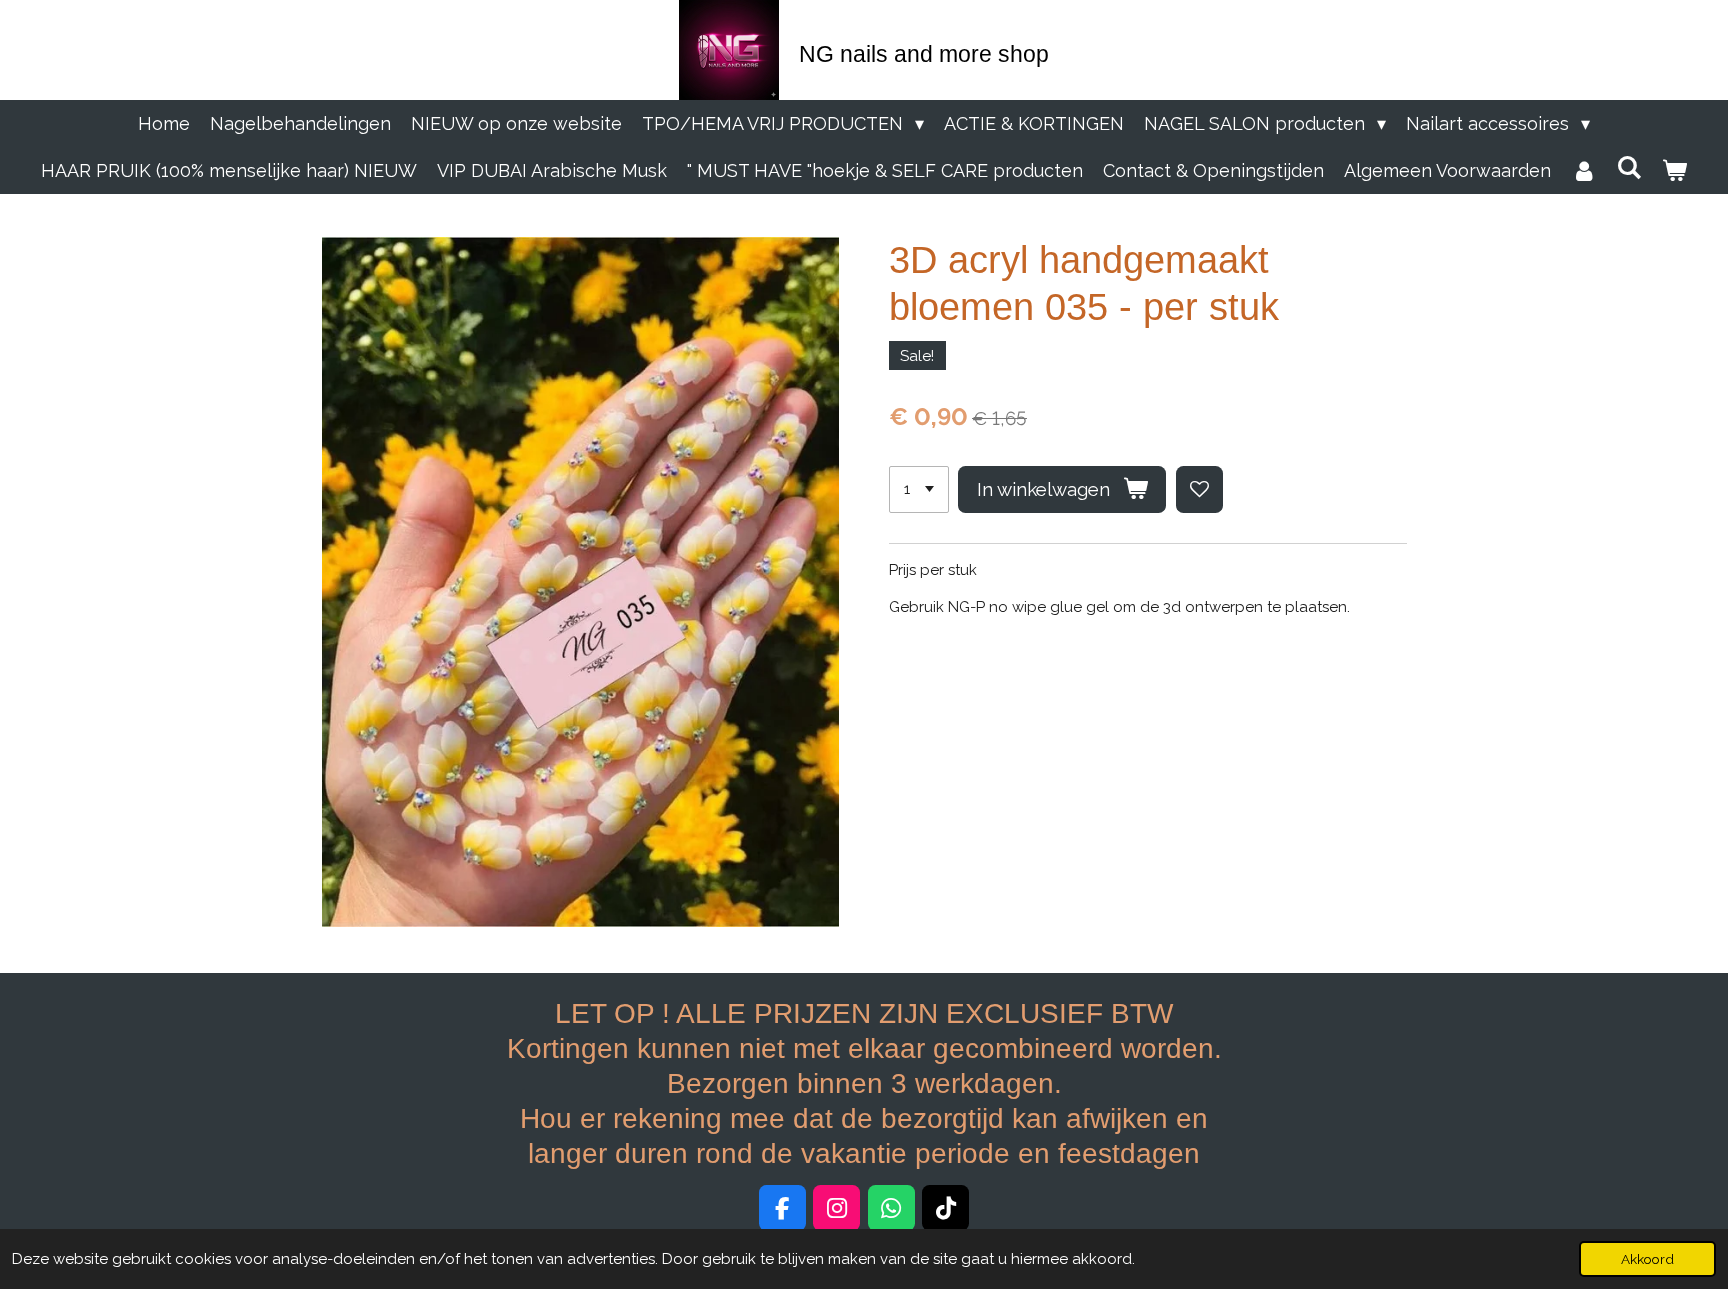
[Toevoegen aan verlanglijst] (1199, 489)
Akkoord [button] (1647, 1259)
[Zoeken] (1628, 167)
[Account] (1583, 170)
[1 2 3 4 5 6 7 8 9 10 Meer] (919, 489)
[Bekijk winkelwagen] (1674, 170)
